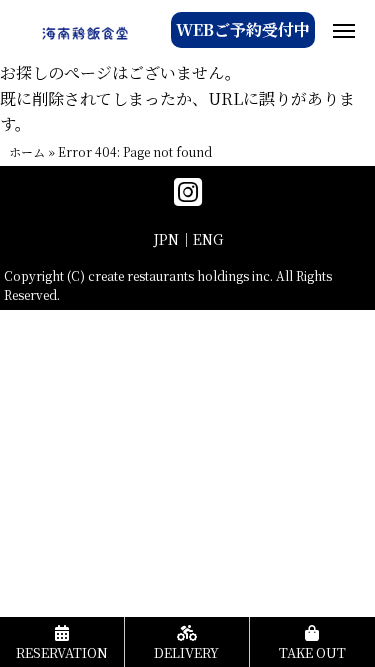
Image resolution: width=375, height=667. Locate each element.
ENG (208, 239)
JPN (166, 239)
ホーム (27, 151)
